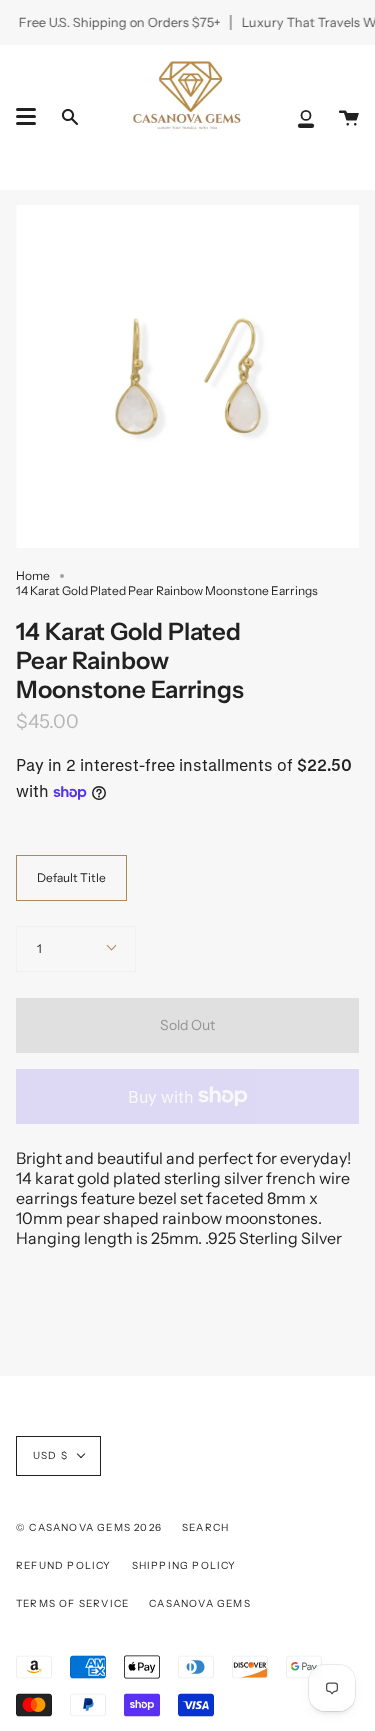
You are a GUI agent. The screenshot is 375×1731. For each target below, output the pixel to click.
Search (205, 1527)
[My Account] (306, 117)
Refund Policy (64, 1565)
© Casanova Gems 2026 (89, 1527)
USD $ (50, 1455)
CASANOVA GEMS (200, 1603)
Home (33, 575)
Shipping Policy (184, 1565)
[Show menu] (26, 117)
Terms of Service (72, 1603)
